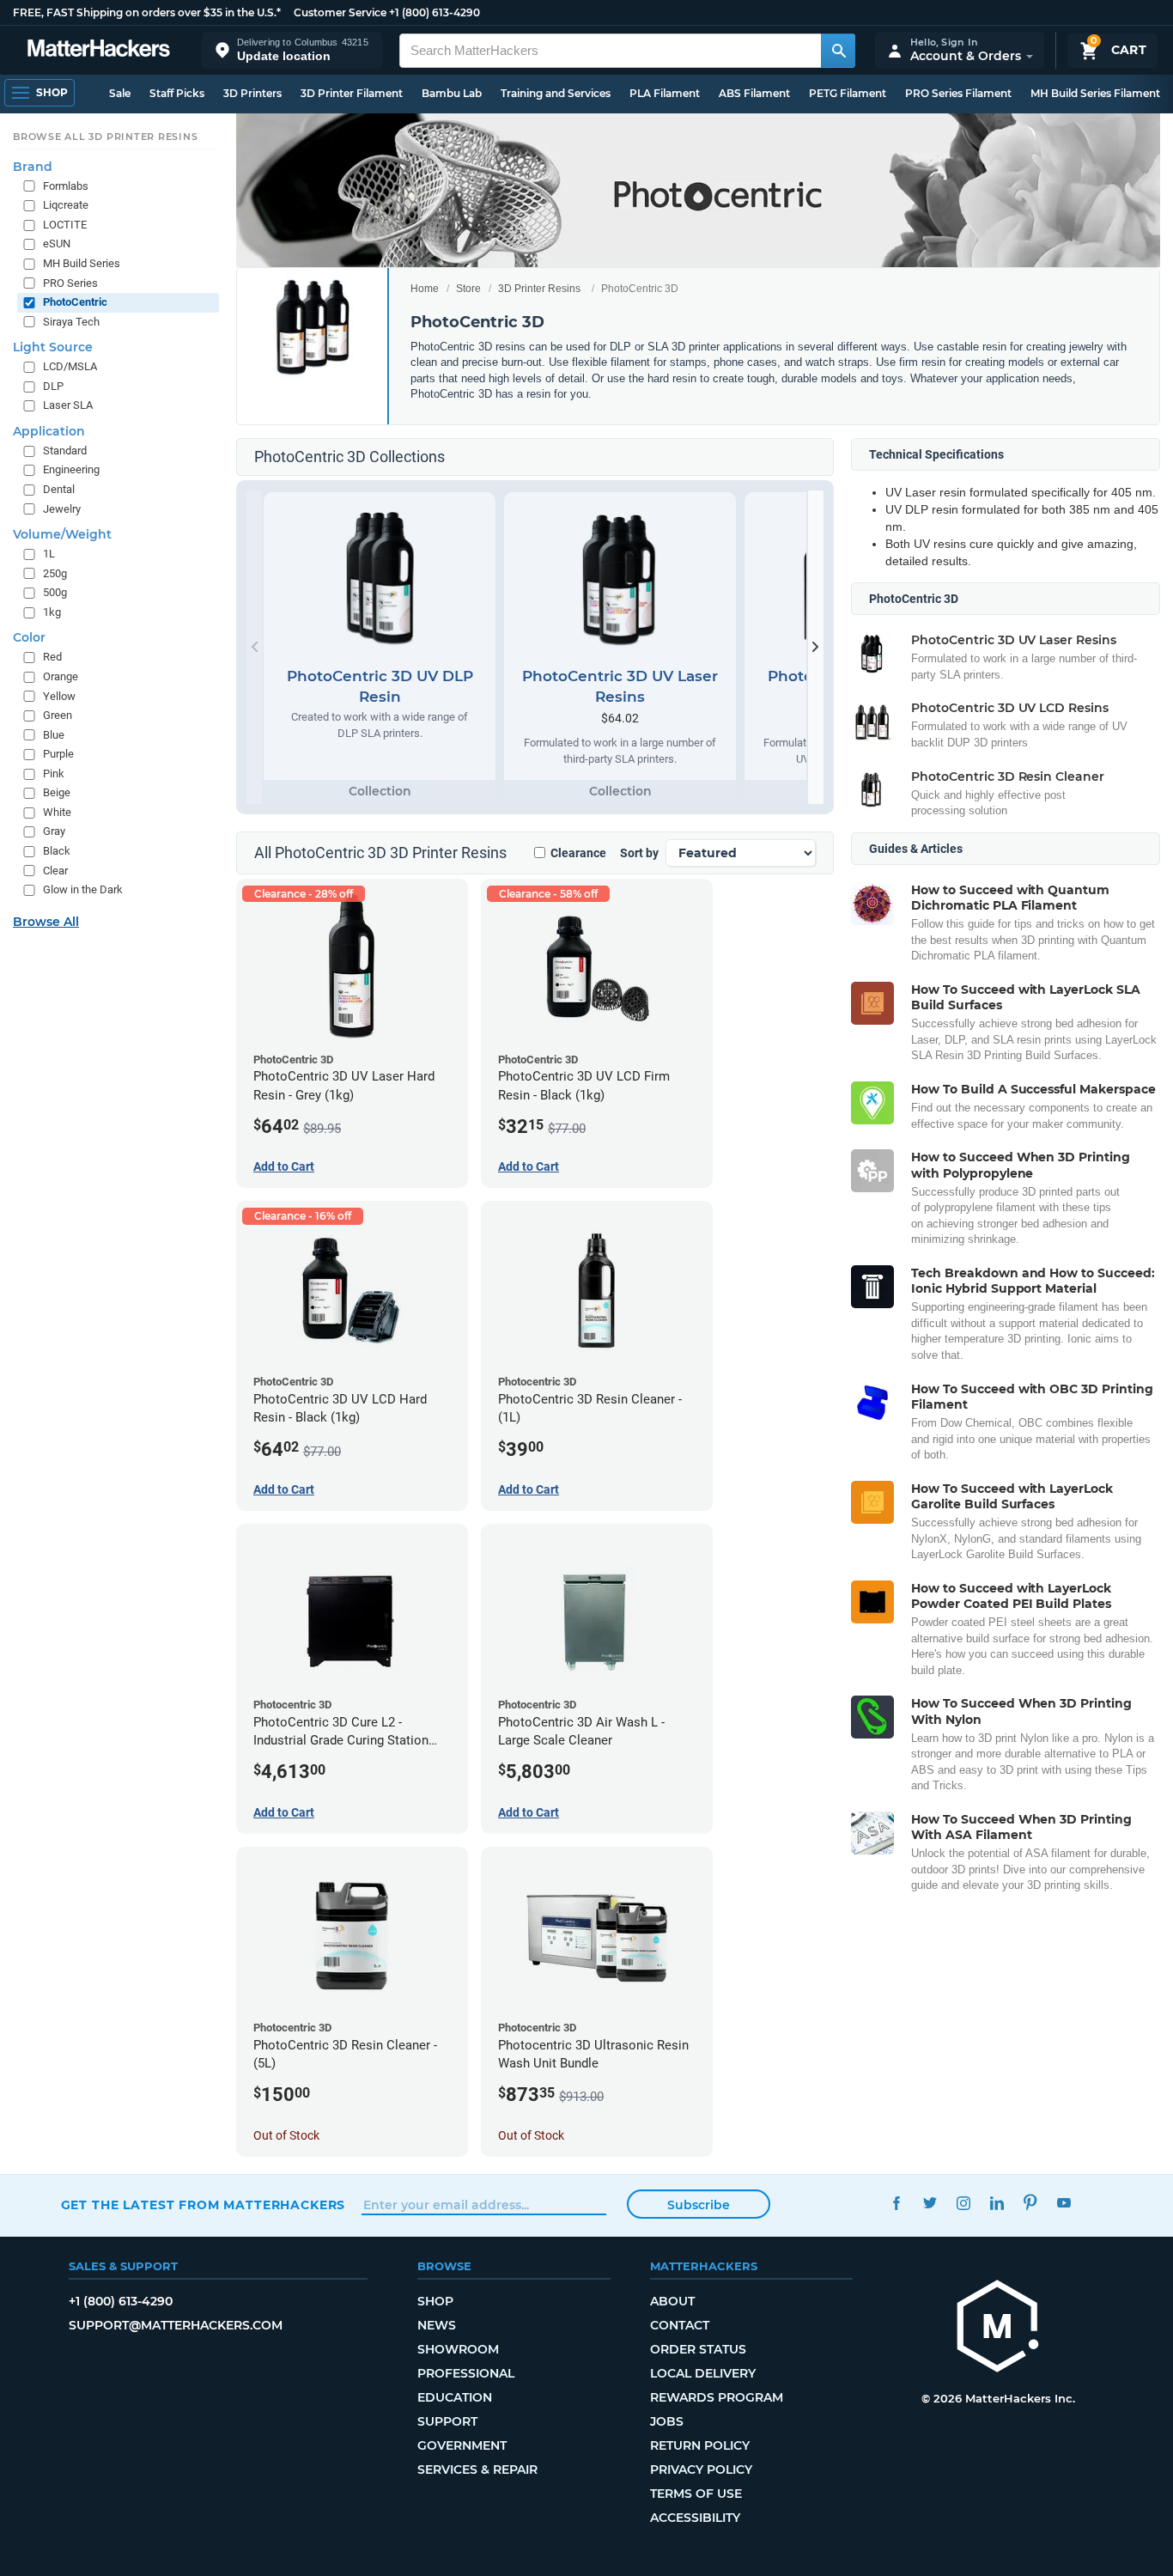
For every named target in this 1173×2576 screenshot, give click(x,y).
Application (49, 431)
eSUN (57, 244)
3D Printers (252, 93)
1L (49, 554)
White (57, 812)
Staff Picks (177, 93)
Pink (54, 773)
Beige (57, 792)
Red (52, 657)
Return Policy (700, 2445)
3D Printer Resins (539, 289)
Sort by (639, 853)
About (672, 2301)
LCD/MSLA (70, 366)
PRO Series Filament (958, 93)
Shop (435, 2301)
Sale (120, 93)
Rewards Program (717, 2397)
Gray (54, 831)
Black (57, 851)
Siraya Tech (71, 322)
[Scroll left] (254, 647)
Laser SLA (68, 405)
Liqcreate (66, 205)
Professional (466, 2373)
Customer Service (340, 12)
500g (55, 592)
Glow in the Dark (83, 889)
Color (29, 637)
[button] (292, 50)
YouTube (1064, 2203)
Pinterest (1031, 2203)
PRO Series (70, 283)
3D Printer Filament (352, 93)
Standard (65, 451)
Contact (680, 2325)
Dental (59, 489)
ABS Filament (754, 93)
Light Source (53, 347)
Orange (61, 676)
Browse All (46, 922)
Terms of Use (696, 2494)
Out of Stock (286, 2135)
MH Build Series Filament (1095, 93)
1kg (52, 612)
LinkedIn (997, 2203)
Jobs (667, 2421)
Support (447, 2421)
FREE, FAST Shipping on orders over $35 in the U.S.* (147, 12)
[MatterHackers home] (99, 50)
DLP (53, 386)
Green (58, 715)
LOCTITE (65, 225)
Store (468, 289)
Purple (58, 754)
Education (455, 2397)
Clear (55, 871)
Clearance (578, 853)
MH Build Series (82, 263)
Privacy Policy (701, 2469)
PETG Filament (848, 93)
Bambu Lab (452, 93)
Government (462, 2445)
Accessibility (695, 2518)
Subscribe (699, 2205)
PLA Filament (665, 93)
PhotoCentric (75, 302)
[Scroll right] (816, 647)
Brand (33, 167)
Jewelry (62, 509)
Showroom (458, 2349)
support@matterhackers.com (176, 2325)
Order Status (698, 2349)
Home (425, 289)
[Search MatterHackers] (838, 51)
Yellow (59, 696)
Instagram (964, 2203)
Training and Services (556, 93)
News (437, 2325)
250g (55, 573)
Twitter (930, 2203)
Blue (54, 735)
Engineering (71, 469)
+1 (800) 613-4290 (435, 12)
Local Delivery (703, 2373)
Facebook (897, 2203)
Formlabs (66, 186)
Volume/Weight (62, 534)
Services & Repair (477, 2469)
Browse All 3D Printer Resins (106, 137)
